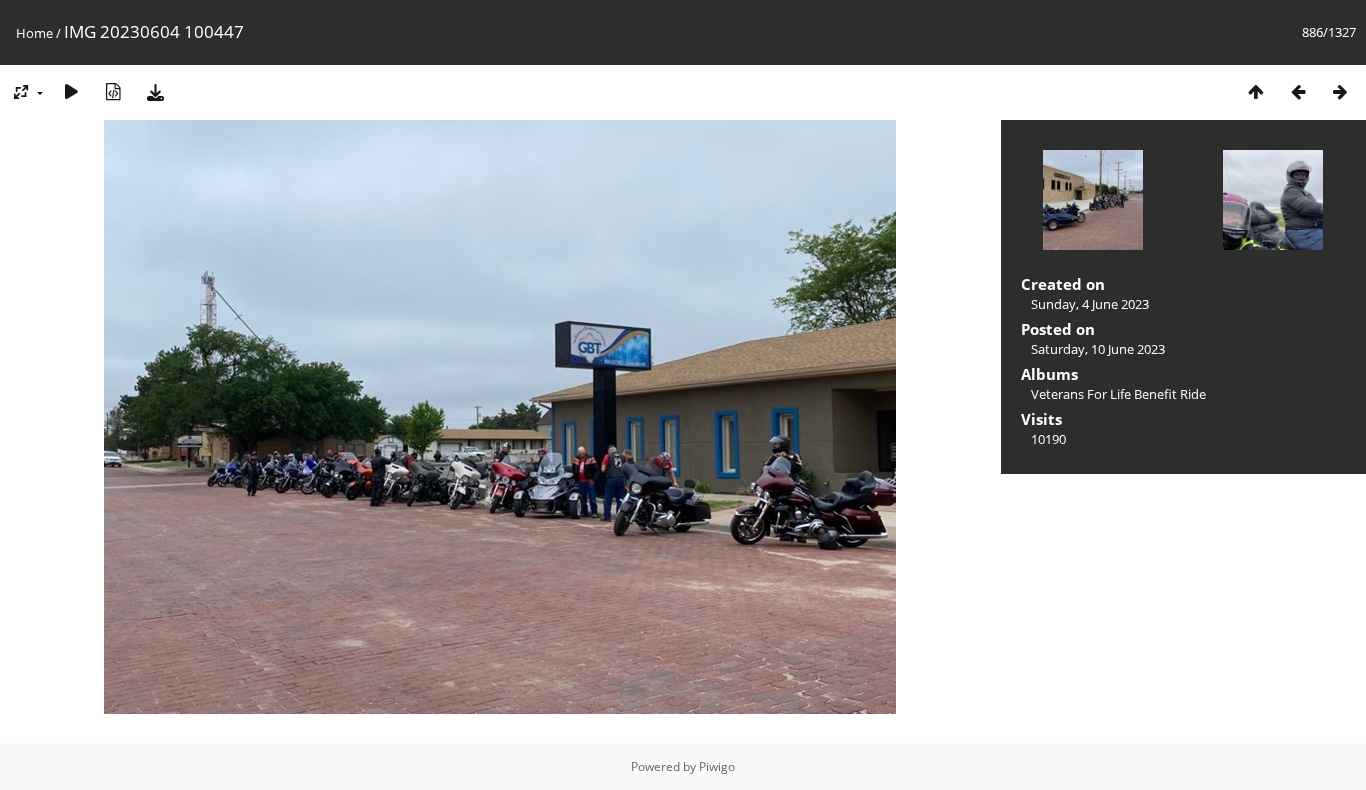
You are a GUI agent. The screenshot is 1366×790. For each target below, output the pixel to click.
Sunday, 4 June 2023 (1090, 304)
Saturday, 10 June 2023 (1098, 349)
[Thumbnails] (1256, 91)
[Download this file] (155, 91)
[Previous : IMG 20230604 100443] (1298, 91)
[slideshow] (71, 91)
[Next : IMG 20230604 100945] (1340, 91)
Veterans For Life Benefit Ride (1118, 394)
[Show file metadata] (113, 91)
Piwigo (717, 766)
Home (34, 33)
